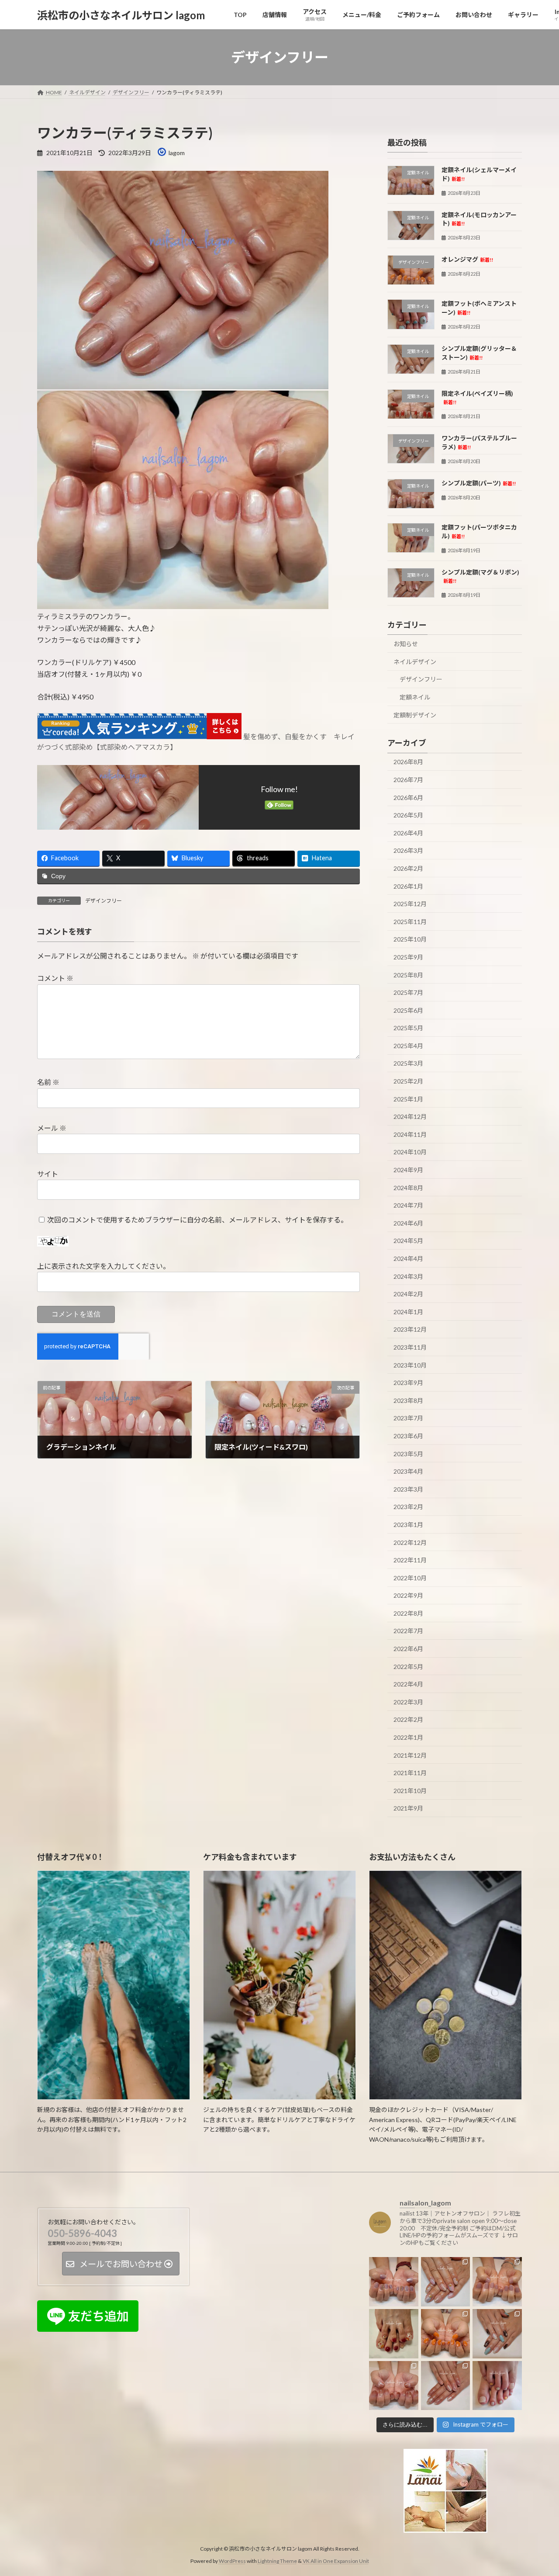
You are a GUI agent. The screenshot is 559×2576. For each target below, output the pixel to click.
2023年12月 (410, 1330)
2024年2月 (408, 1294)
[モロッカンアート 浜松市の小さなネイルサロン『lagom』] (497, 2334)
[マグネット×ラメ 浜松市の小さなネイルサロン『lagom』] (446, 2385)
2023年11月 (410, 1347)
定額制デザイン (415, 715)
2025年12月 (410, 904)
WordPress (232, 2561)
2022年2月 (408, 1720)
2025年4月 (408, 1046)
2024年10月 (410, 1152)
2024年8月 (408, 1188)
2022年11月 (410, 1560)
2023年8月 (408, 1401)
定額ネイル (415, 697)
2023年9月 (408, 1383)
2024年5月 (408, 1241)
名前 (48, 1082)
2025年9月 (408, 957)
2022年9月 (408, 1595)
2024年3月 (408, 1276)
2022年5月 (408, 1667)
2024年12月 (410, 1117)
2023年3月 (408, 1489)
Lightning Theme (277, 2561)
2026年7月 (408, 780)
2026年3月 (408, 851)
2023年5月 (408, 1454)
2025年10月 (410, 940)
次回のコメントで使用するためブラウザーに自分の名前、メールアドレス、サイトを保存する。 (197, 1220)
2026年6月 (408, 798)
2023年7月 (408, 1418)
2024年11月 (410, 1134)
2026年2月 (408, 868)
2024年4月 (408, 1259)
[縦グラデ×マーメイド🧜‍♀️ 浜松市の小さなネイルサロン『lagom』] (446, 2282)
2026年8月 (408, 762)
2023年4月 (408, 1471)
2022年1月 (408, 1737)
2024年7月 (408, 1205)
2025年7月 (408, 992)
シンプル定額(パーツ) (479, 483)
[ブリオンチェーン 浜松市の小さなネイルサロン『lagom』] (394, 2282)
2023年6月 (408, 1436)
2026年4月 (408, 833)
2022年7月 (408, 1631)
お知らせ (406, 644)
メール (52, 1128)
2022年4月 (408, 1684)
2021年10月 (410, 1791)
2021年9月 (408, 1809)
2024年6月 (408, 1223)
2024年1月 (408, 1312)
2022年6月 (408, 1649)
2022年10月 (410, 1578)
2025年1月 (408, 1099)
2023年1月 (408, 1525)
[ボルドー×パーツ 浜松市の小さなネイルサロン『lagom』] (394, 2334)
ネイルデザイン (415, 662)
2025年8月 (408, 975)
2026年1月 (408, 886)
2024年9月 (408, 1170)
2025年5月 (408, 1028)
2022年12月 (410, 1542)
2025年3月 (408, 1064)
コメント (55, 978)
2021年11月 (410, 1773)
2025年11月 (410, 922)
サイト (48, 1174)
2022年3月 (408, 1702)
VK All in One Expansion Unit (336, 2561)
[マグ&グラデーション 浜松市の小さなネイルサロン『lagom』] (394, 2385)
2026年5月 (408, 815)
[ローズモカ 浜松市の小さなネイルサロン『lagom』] (497, 2282)
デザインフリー (104, 901)
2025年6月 (408, 1010)
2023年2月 (408, 1507)
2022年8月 (408, 1613)
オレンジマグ (467, 259)
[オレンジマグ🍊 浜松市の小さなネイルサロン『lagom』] (446, 2334)
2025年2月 (408, 1081)
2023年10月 (410, 1365)
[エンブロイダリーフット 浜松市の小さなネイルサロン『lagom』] (497, 2385)
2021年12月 (410, 1755)
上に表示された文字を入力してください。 (104, 1266)
